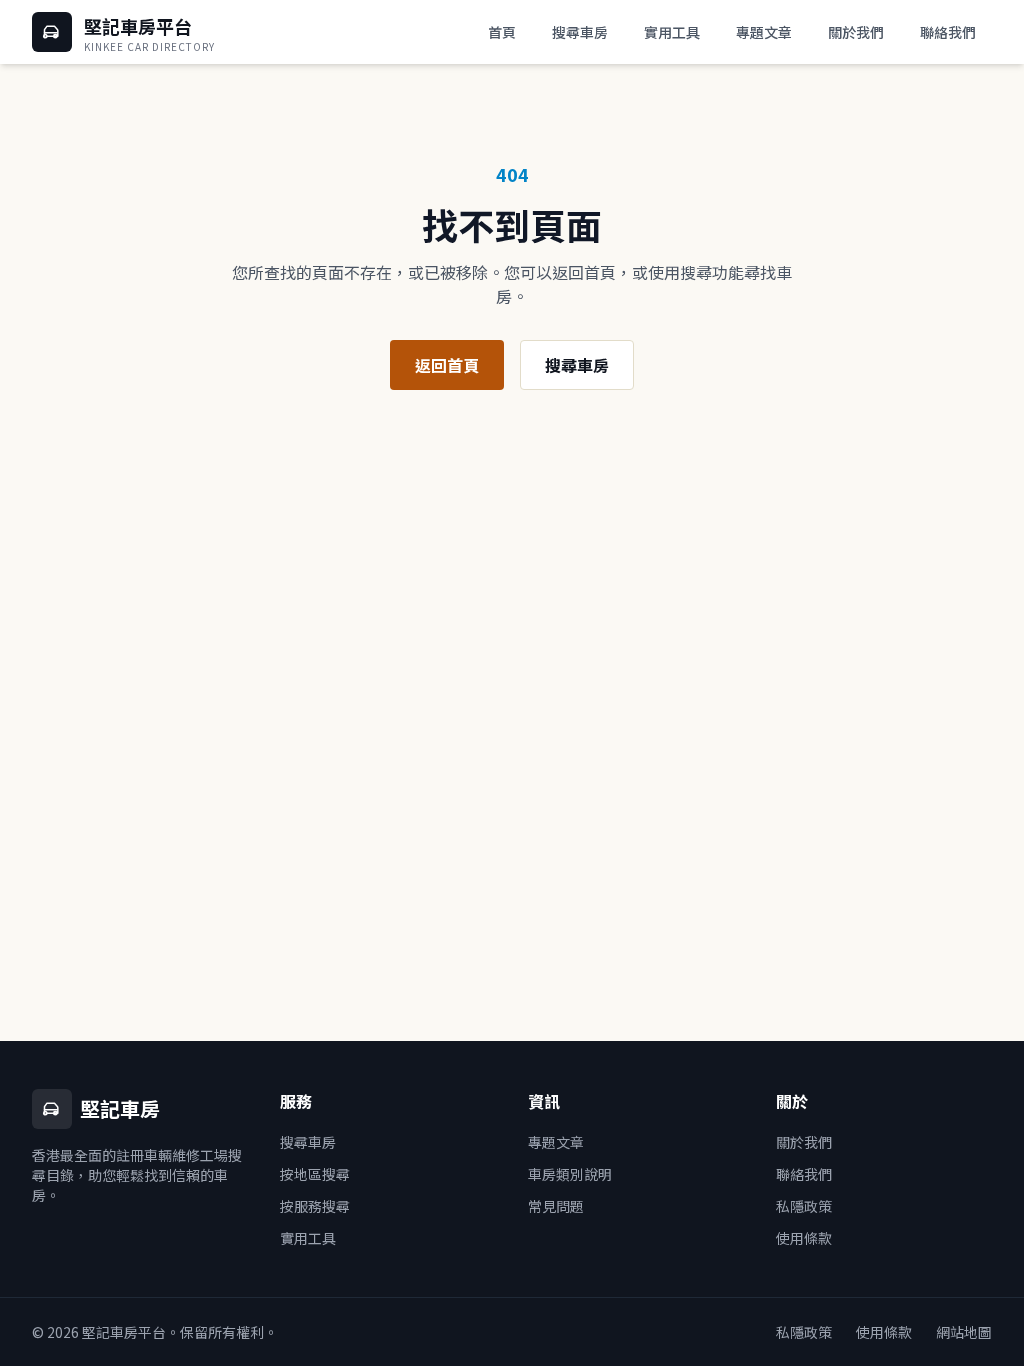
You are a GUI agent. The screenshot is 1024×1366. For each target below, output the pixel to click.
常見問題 (556, 1206)
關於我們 (856, 32)
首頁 (502, 32)
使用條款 (804, 1238)
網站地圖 (964, 1332)
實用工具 (672, 32)
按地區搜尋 (315, 1174)
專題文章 (764, 32)
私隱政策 (804, 1206)
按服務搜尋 (315, 1206)
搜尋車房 (580, 32)
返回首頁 (447, 365)
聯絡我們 (948, 32)
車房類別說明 (570, 1174)
